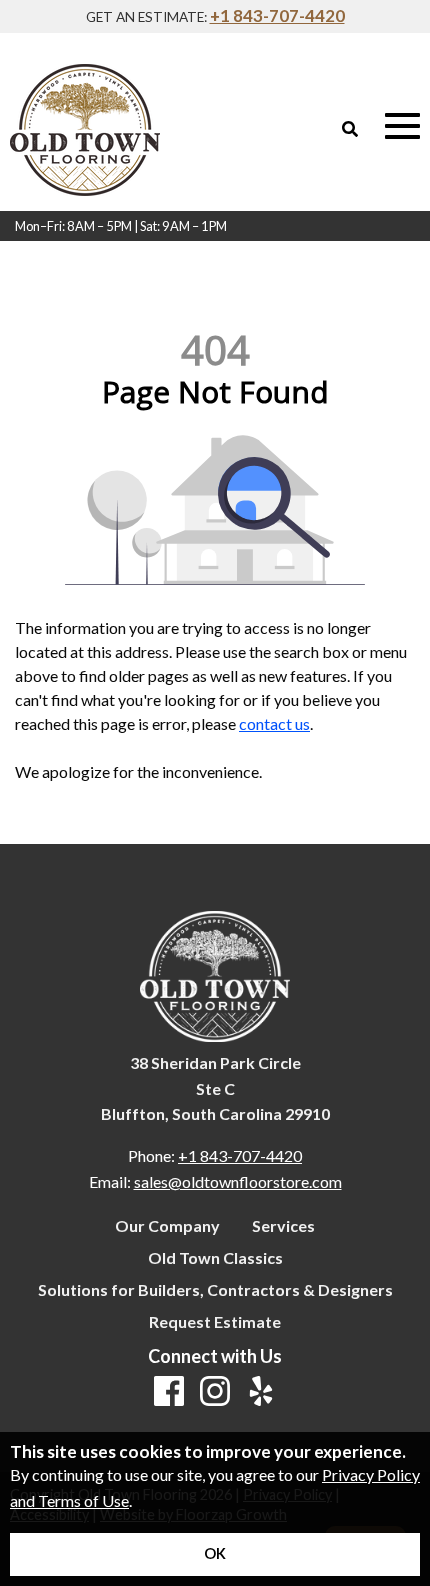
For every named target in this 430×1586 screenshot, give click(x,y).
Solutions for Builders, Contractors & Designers (215, 1290)
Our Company (167, 1226)
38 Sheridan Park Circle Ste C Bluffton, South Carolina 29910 (215, 1088)
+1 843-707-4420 (277, 15)
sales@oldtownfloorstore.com (238, 1181)
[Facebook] (169, 1392)
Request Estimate (215, 1322)
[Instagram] (215, 1392)
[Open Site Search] (350, 129)
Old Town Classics (215, 1258)
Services (283, 1226)
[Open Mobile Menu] (402, 126)
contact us (274, 723)
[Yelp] (261, 1392)
